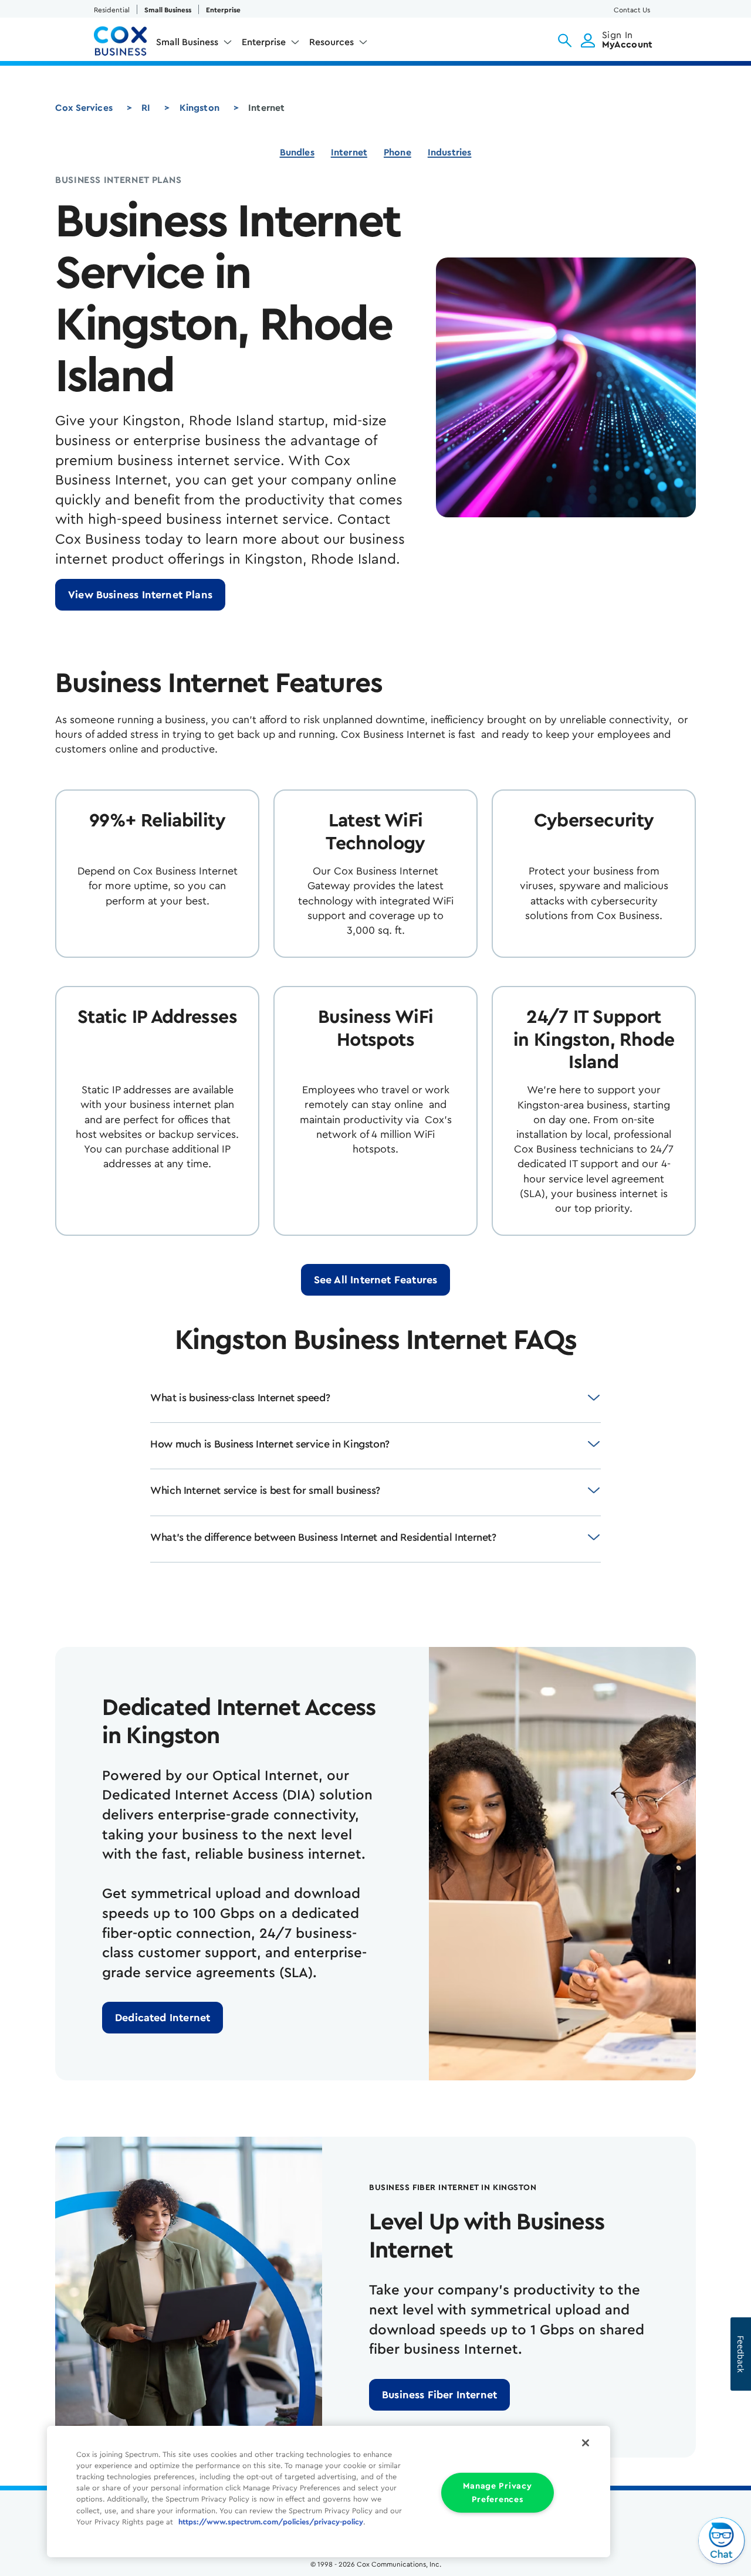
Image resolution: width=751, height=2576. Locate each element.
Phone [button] (398, 152)
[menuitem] (194, 45)
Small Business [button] (187, 42)
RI (146, 108)
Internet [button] (349, 152)
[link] (140, 595)
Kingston (199, 108)
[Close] (586, 2443)
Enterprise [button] (264, 42)
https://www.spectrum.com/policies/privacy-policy (271, 2522)
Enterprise (223, 10)
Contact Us (632, 10)
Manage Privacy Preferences (497, 2493)
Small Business (168, 10)
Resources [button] (331, 42)
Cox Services (84, 108)
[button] (565, 40)
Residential (112, 10)
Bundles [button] (297, 152)
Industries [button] (450, 152)
